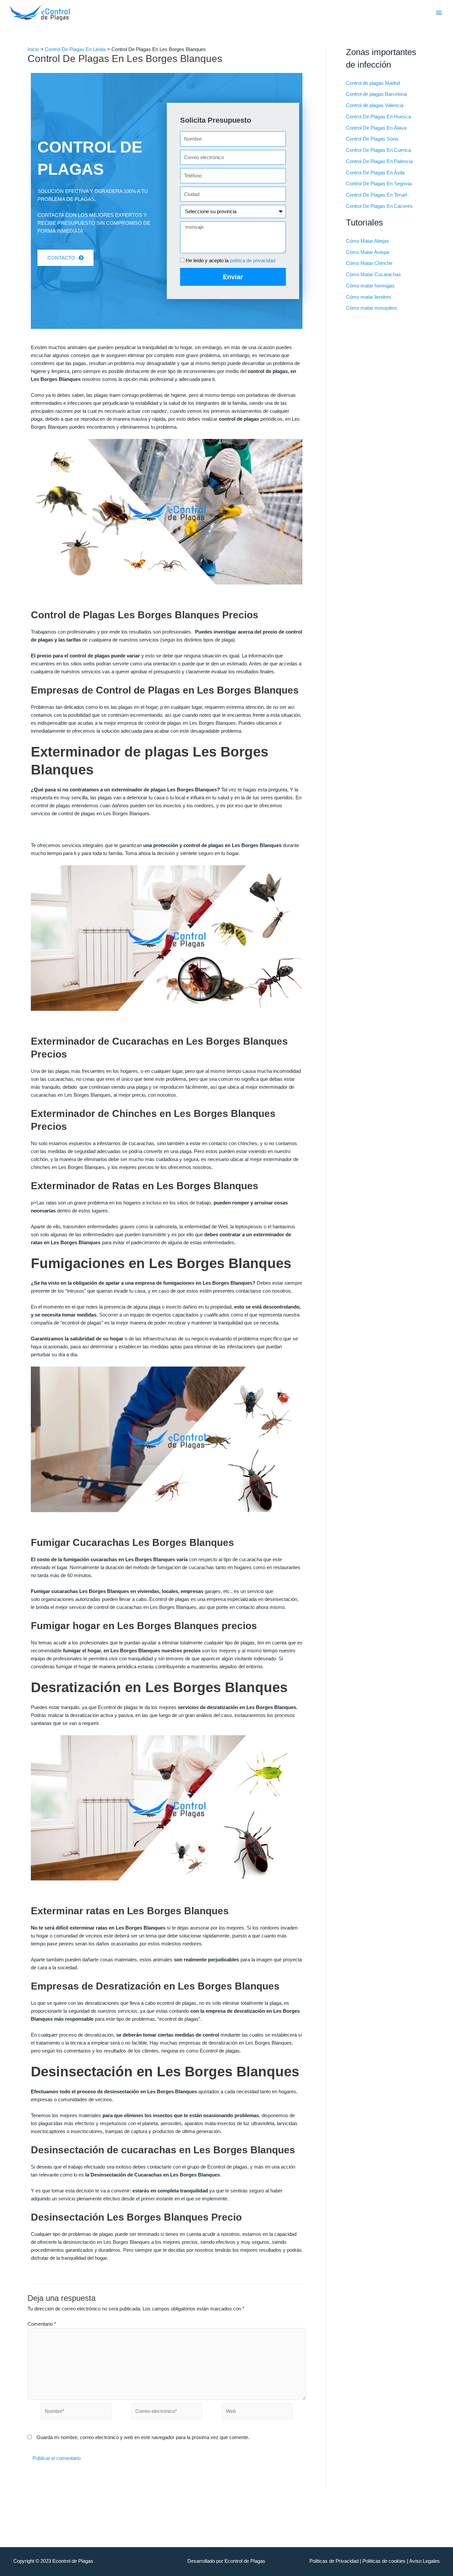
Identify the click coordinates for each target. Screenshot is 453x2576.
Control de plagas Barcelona (376, 94)
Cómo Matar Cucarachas (373, 274)
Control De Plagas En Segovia (379, 184)
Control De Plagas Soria (372, 139)
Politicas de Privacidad (334, 2561)
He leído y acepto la (230, 260)
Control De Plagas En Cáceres (379, 206)
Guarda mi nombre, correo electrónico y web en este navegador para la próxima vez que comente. (143, 2437)
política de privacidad (253, 260)
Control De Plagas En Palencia (379, 161)
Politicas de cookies (384, 2561)
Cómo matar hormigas (370, 286)
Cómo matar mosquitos (371, 308)
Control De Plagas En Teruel (376, 195)
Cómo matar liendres (369, 297)
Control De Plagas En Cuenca (378, 150)
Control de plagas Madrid (373, 83)
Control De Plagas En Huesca (378, 117)
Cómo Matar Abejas (367, 241)
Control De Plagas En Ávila (375, 173)
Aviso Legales (424, 2561)
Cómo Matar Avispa (367, 252)
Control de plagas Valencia (375, 105)
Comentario (42, 2324)
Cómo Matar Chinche (369, 263)
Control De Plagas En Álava (376, 128)
